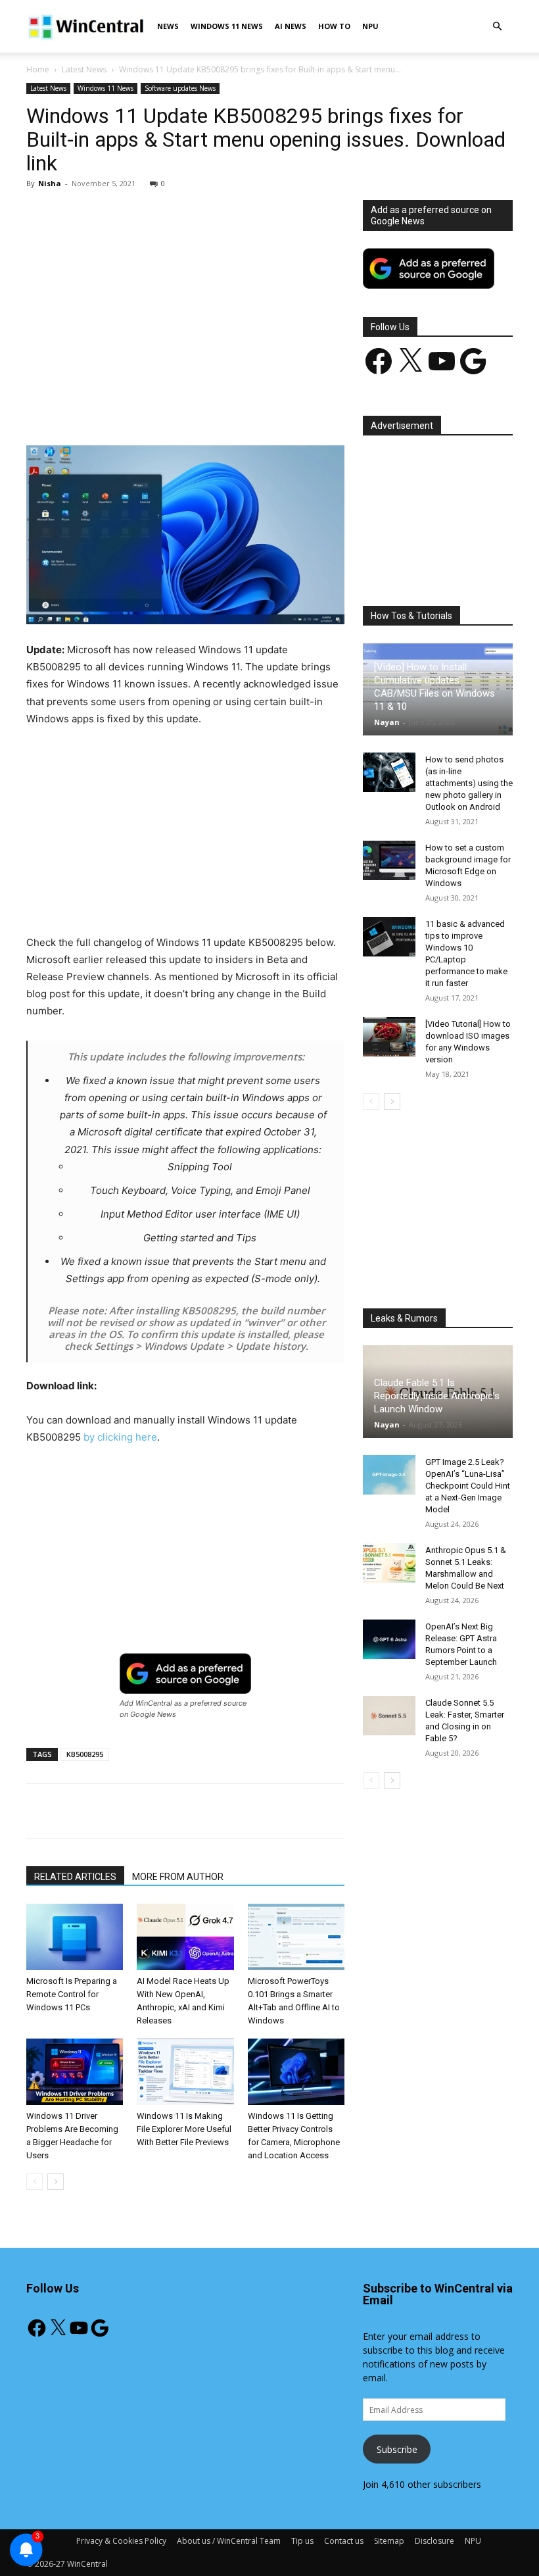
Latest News (84, 69)
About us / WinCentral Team (229, 2541)
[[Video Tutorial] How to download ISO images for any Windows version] (389, 1037)
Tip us (302, 2541)
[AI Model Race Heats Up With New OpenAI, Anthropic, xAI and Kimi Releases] (185, 1937)
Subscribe (397, 2449)
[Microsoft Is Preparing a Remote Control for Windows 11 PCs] (75, 1937)
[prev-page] (35, 2182)
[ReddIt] (270, 408)
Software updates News (180, 88)
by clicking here (120, 1437)
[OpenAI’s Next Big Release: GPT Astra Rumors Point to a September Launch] (389, 1639)
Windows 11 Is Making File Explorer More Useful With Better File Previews (184, 2129)
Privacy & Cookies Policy (121, 2541)
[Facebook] (119, 408)
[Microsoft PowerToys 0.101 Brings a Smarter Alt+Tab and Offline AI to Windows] (296, 1937)
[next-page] (56, 2182)
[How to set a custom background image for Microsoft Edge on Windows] (389, 860)
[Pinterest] (179, 408)
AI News (291, 26)
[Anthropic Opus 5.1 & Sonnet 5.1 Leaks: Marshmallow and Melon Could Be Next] (389, 1563)
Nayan (387, 722)
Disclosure (434, 2541)
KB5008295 (85, 1754)
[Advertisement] (185, 297)
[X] (149, 408)
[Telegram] (300, 408)
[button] (497, 27)
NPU (370, 26)
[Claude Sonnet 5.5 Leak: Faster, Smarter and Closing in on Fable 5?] (389, 1716)
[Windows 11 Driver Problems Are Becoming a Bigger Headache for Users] (75, 2072)
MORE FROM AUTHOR (178, 1877)
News (168, 26)
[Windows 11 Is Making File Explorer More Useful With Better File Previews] (185, 2072)
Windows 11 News (227, 26)
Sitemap (389, 2541)
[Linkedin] (240, 408)
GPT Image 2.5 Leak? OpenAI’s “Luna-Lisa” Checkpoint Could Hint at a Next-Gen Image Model (468, 1486)
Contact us (344, 2541)
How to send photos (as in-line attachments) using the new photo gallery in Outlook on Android (469, 783)
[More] (331, 408)
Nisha (50, 183)
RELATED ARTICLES (75, 1877)
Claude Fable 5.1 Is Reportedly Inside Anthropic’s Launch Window (437, 1396)
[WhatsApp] (210, 408)
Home (38, 69)
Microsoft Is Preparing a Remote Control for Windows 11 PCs (72, 1994)
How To (334, 26)
